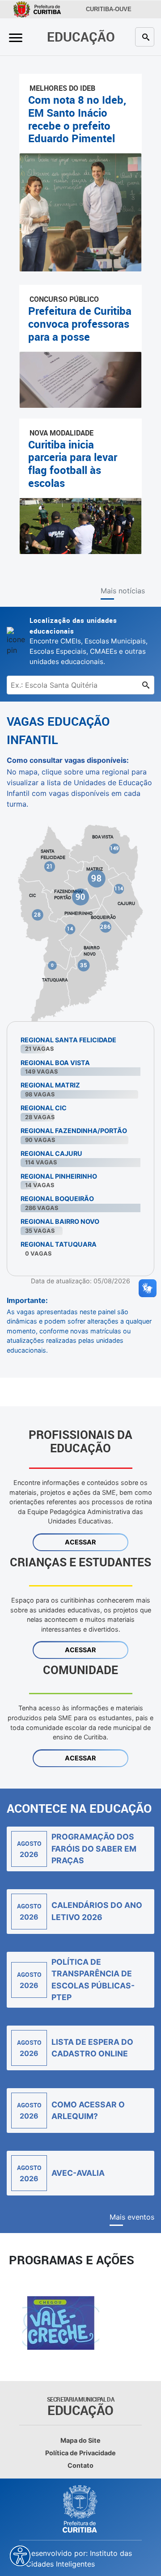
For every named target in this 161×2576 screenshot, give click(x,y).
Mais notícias (123, 591)
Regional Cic (44, 1108)
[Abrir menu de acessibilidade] (20, 2556)
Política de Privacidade (80, 2453)
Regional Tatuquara (59, 1244)
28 (38, 915)
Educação (81, 36)
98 (97, 878)
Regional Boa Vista (55, 1063)
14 (70, 929)
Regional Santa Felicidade (68, 1040)
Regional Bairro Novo (60, 1221)
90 (81, 896)
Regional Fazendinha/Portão (74, 1131)
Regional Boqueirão (57, 1199)
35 (84, 965)
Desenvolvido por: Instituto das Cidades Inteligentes (79, 2559)
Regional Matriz (50, 1085)
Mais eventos (132, 2217)
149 (115, 848)
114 (119, 888)
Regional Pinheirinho (59, 1176)
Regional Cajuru (51, 1153)
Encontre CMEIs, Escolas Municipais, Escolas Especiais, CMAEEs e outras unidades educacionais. (89, 641)
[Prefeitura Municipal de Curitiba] (80, 2509)
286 (106, 927)
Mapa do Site (80, 2440)
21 (50, 867)
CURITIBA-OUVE (109, 9)
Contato (80, 2465)
